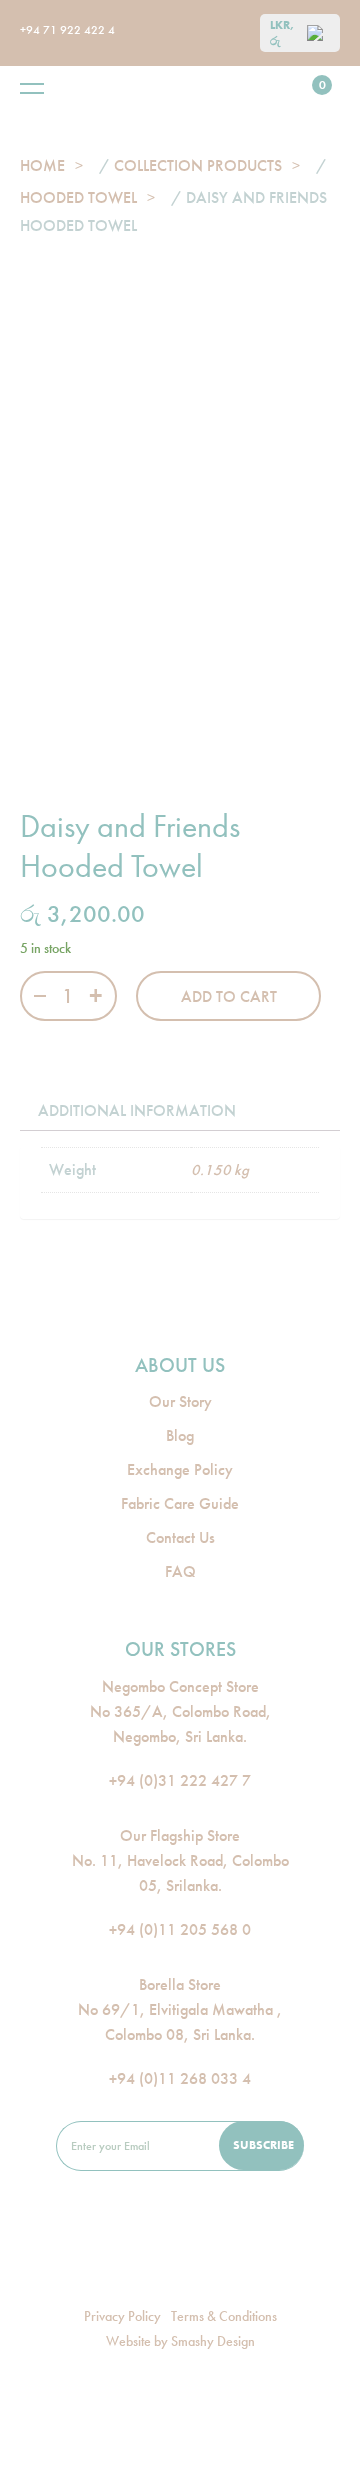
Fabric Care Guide (180, 1503)
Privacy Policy (122, 2316)
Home (42, 165)
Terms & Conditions (224, 2316)
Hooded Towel (78, 197)
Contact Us (180, 1537)
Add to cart (229, 996)
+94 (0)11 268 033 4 (180, 2078)
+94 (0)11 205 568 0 (180, 1929)
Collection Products (198, 165)
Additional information (137, 1110)
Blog (180, 1435)
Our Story (180, 1401)
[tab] (137, 1111)
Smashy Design (213, 2341)
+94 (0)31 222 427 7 (180, 1780)
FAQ (180, 1571)
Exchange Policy (180, 1469)
